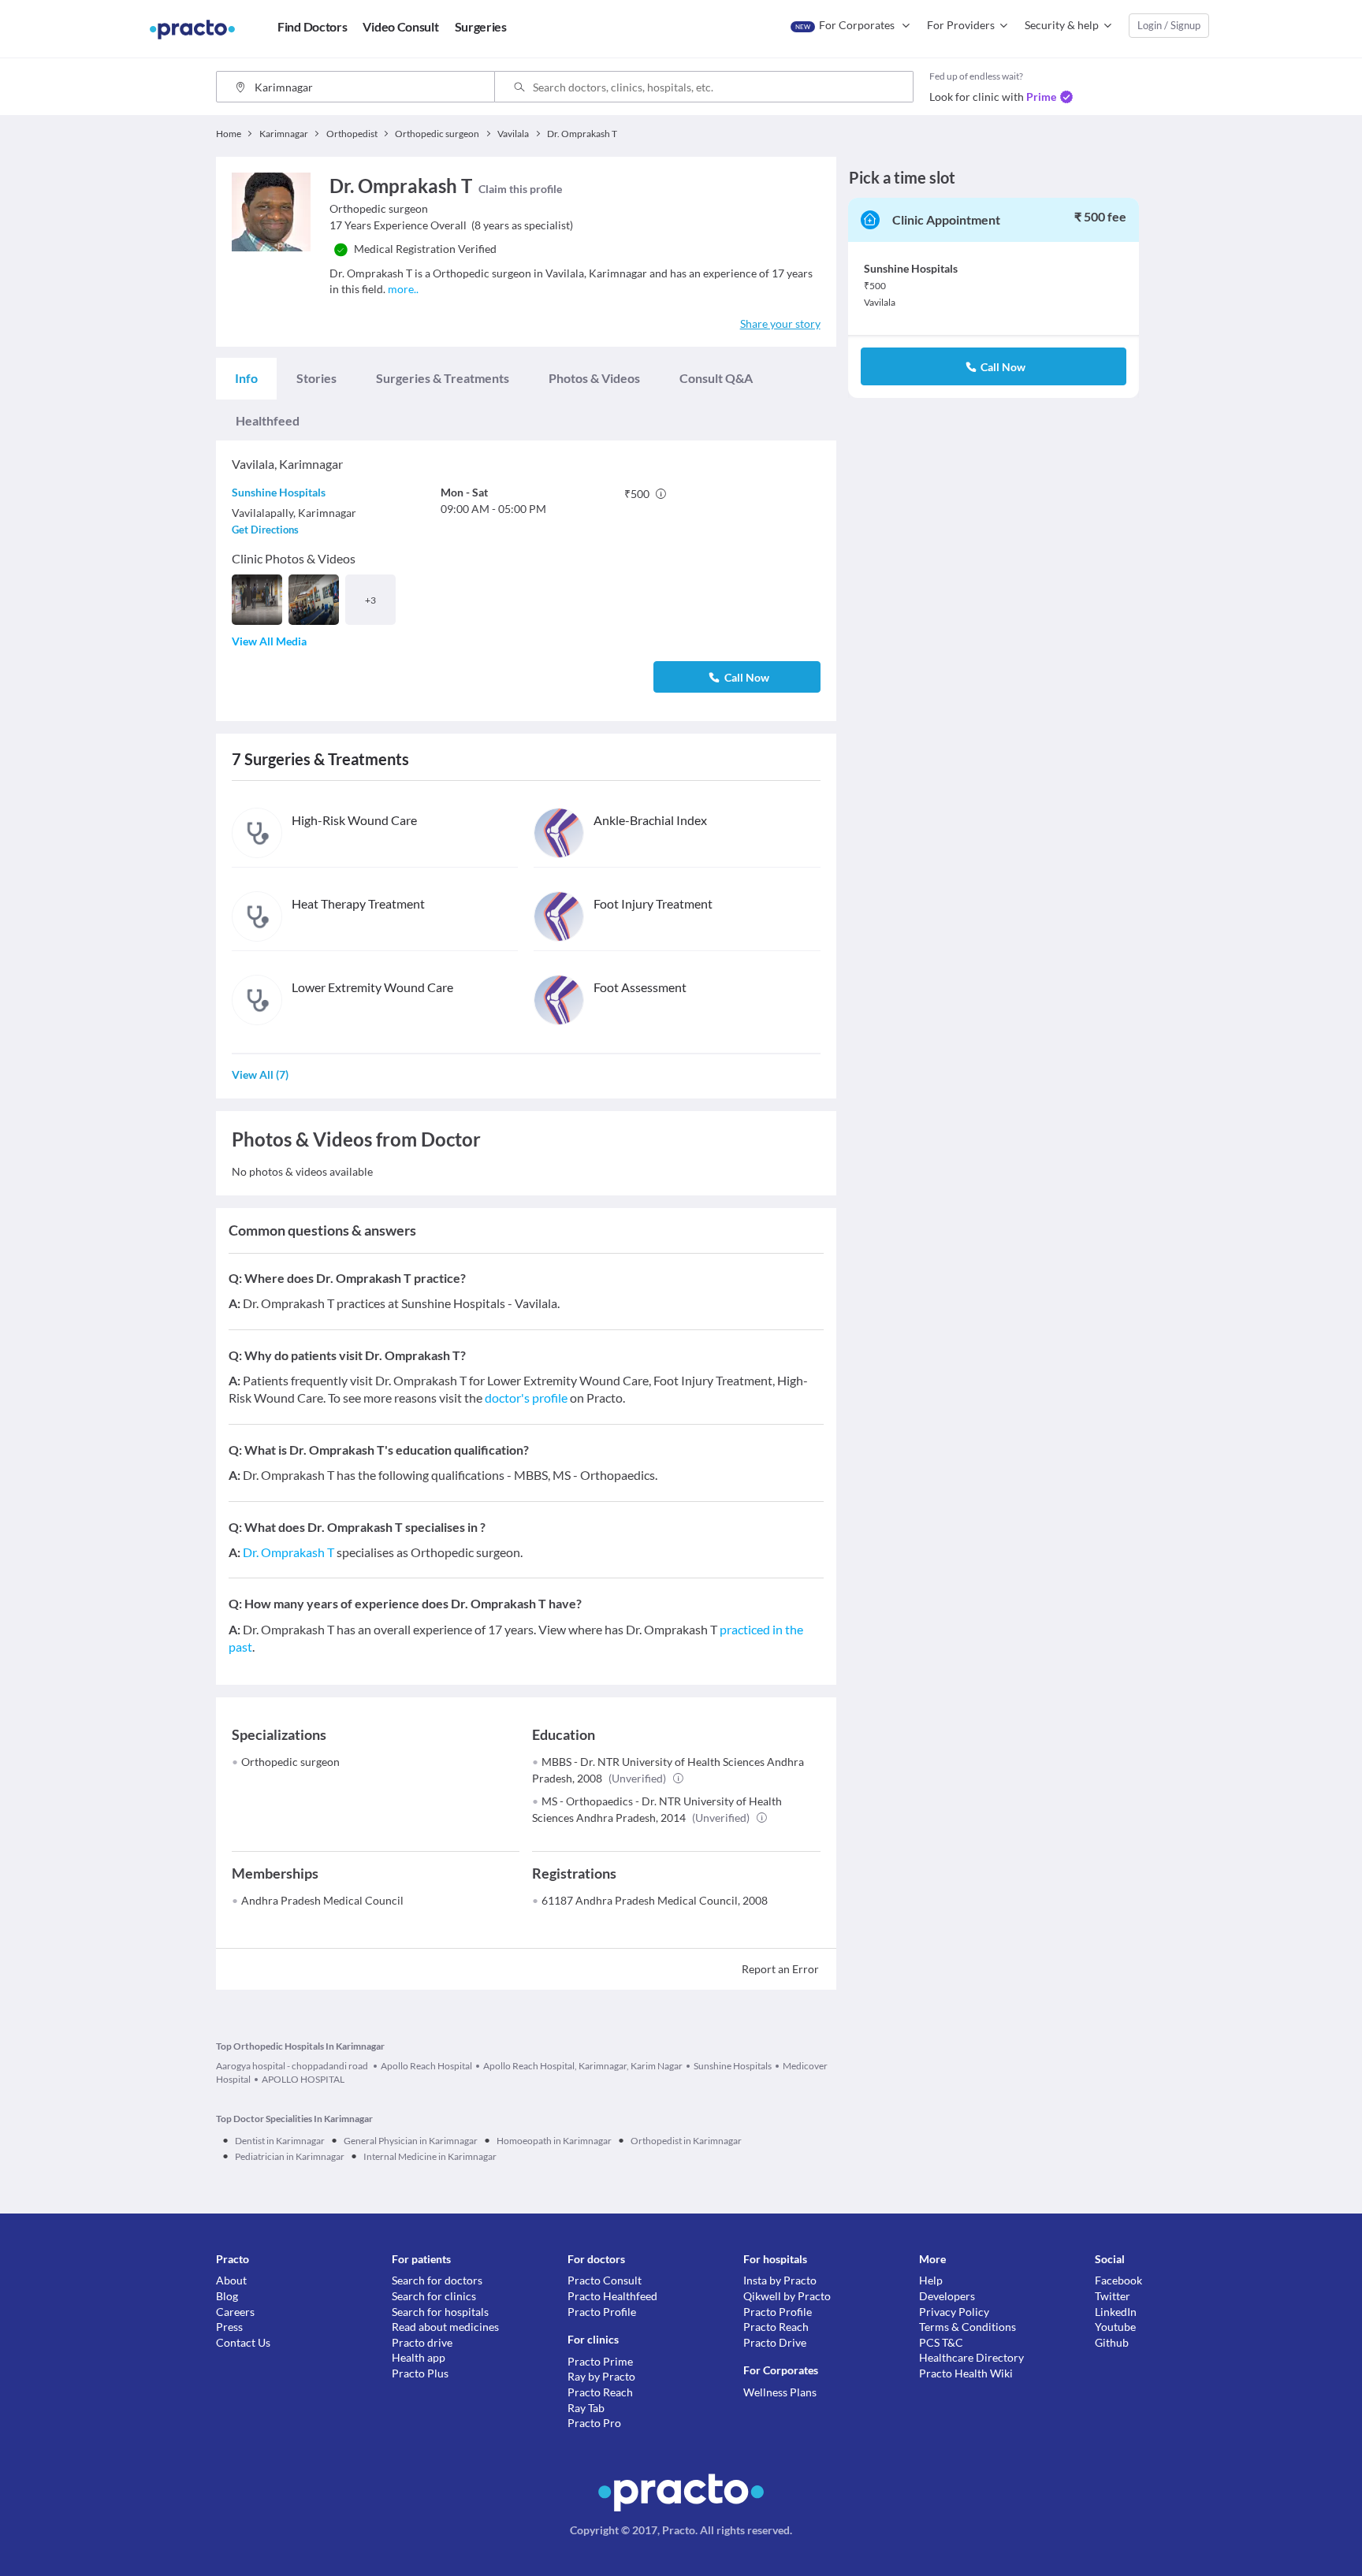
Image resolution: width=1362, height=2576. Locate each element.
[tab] (246, 378)
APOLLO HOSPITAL (303, 2079)
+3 (370, 600)
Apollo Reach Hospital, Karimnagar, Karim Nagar (583, 2066)
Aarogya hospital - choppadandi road (293, 2066)
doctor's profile (526, 1398)
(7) (260, 1074)
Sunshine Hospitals (279, 492)
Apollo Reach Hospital (426, 2066)
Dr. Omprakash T (288, 1552)
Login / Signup (1169, 25)
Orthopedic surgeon (290, 1762)
